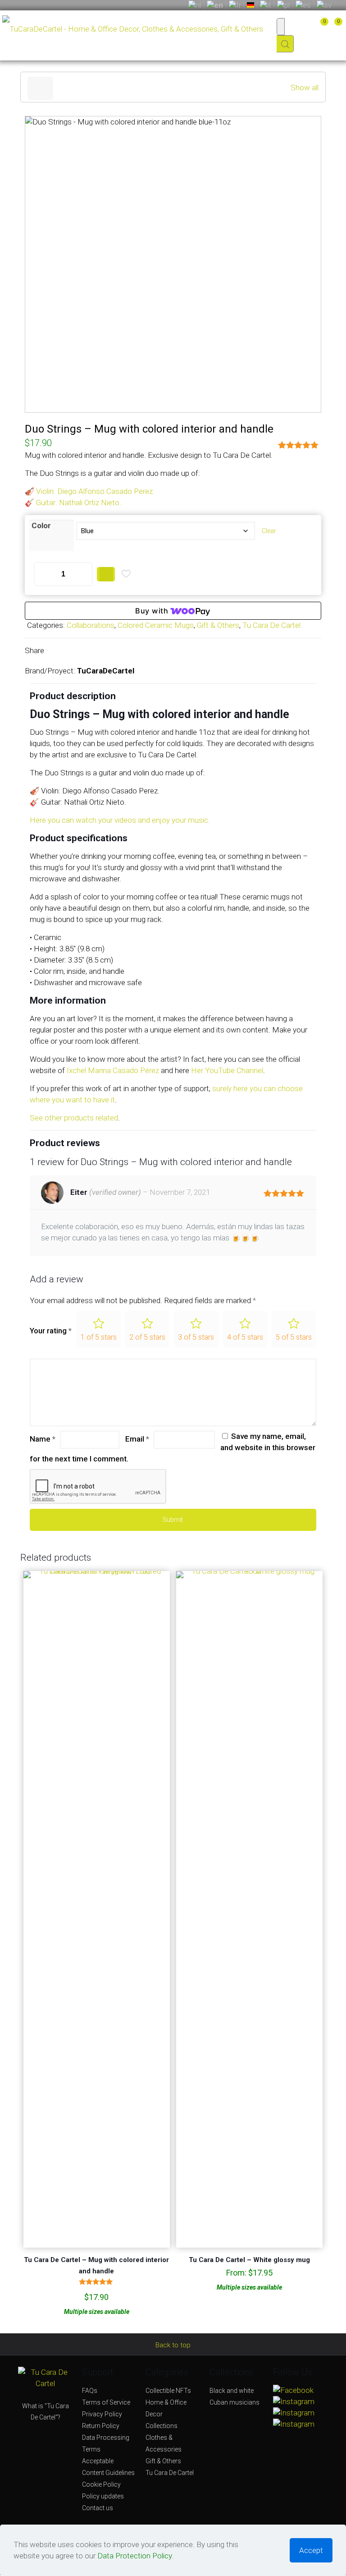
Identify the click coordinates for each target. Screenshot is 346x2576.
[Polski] (283, 5)
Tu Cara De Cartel (271, 625)
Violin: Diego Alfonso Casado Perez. (95, 491)
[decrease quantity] (44, 574)
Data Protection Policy (134, 2556)
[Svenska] (324, 5)
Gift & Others (218, 625)
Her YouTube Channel (227, 1070)
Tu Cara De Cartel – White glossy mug (249, 2260)
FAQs (90, 2391)
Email (137, 1439)
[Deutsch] (250, 5)
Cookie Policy (101, 2484)
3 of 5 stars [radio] (196, 1337)
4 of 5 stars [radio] (245, 1337)
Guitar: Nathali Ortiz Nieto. (79, 502)
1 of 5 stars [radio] (99, 1337)
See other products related (74, 1118)
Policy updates (103, 2496)
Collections (162, 2426)
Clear (269, 531)
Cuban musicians (234, 2402)
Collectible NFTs (168, 2391)
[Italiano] (266, 5)
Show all (305, 88)
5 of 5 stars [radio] (294, 1337)
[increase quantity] (82, 574)
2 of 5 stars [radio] (147, 1337)
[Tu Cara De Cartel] (133, 26)
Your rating (51, 1331)
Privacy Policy (102, 2414)
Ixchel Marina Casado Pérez (113, 1070)
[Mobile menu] (281, 35)
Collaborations (91, 625)
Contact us (98, 2508)
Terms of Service (106, 2402)
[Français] (235, 5)
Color (41, 526)
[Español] (303, 5)
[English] (215, 5)
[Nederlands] (195, 5)
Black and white (232, 2391)
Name (43, 1439)
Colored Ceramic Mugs (156, 625)
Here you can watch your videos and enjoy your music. (120, 820)
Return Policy (101, 2426)
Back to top (173, 2345)
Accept (311, 2550)
